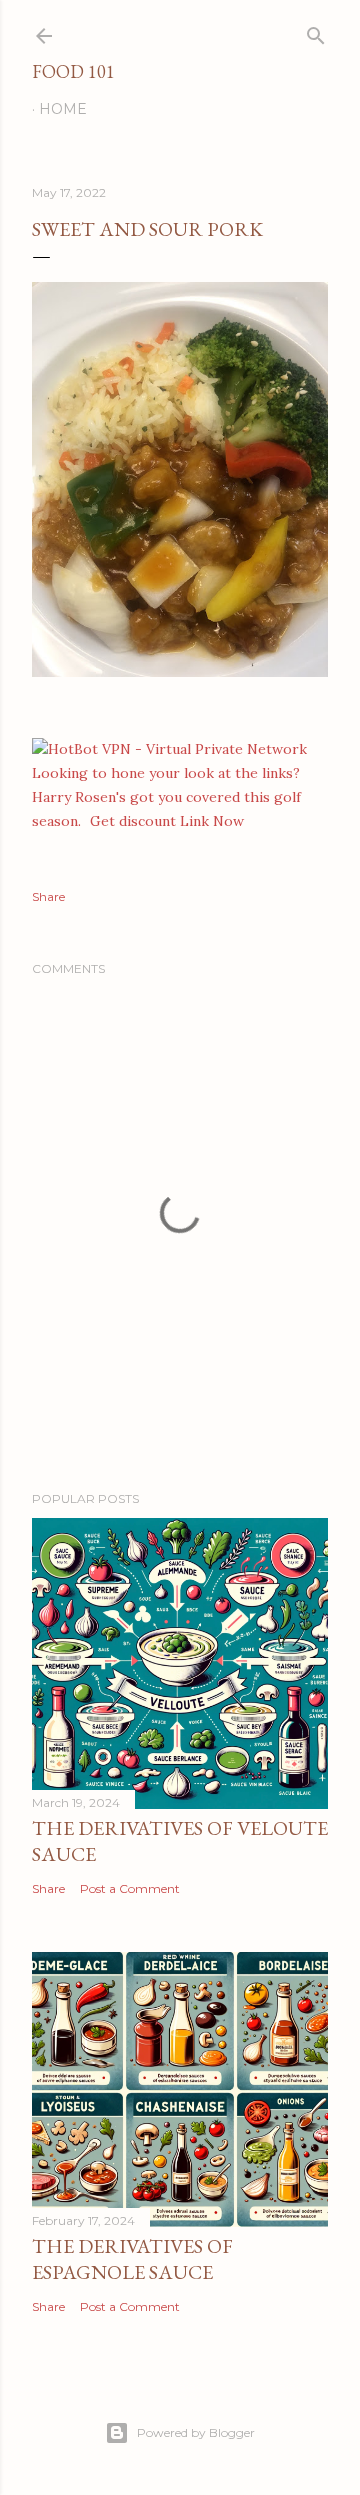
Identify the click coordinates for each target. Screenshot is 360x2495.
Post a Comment (130, 1888)
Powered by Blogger (196, 2432)
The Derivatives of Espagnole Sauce (132, 2259)
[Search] (316, 31)
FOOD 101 (73, 71)
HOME (63, 109)
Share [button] (48, 896)
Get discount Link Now (167, 821)
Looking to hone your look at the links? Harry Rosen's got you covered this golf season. (166, 797)
